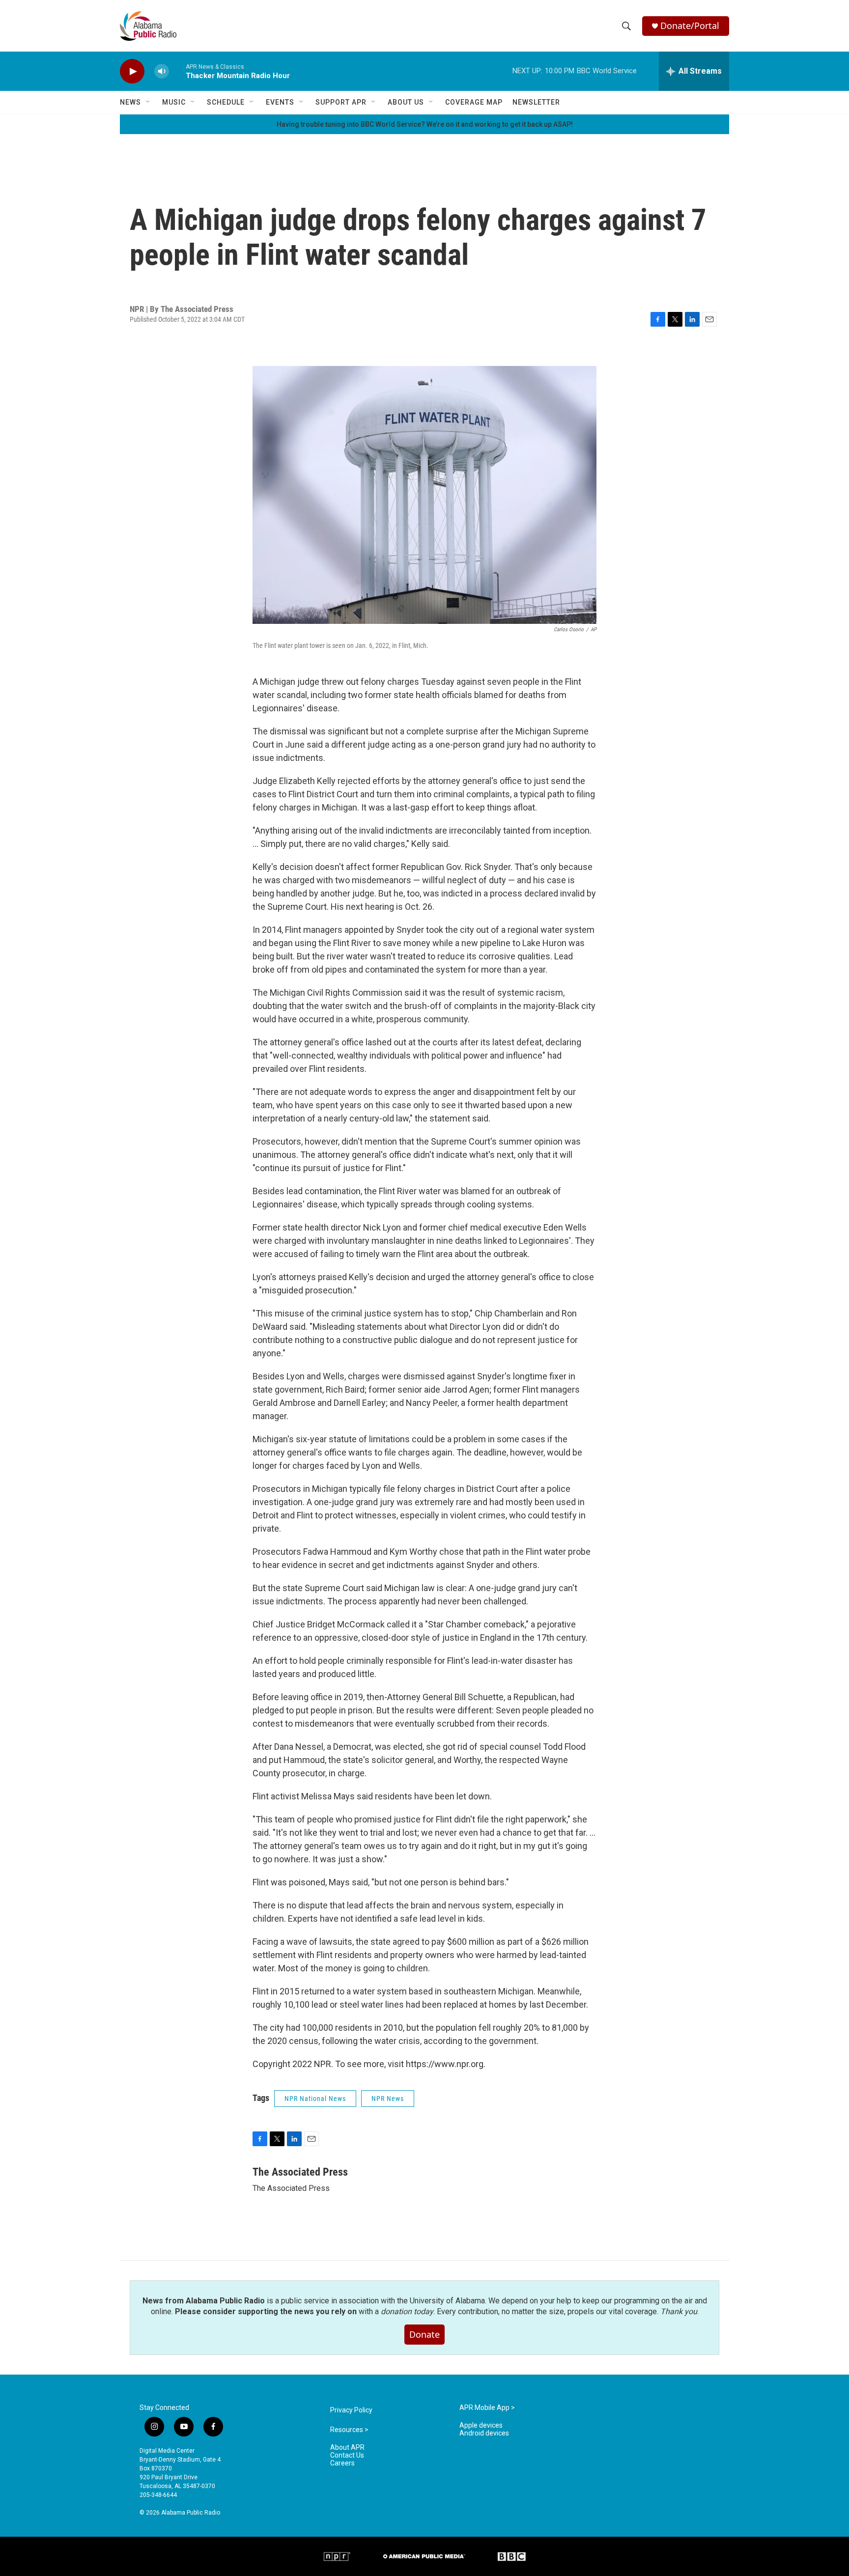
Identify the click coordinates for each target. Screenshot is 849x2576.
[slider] (177, 71)
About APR (347, 2448)
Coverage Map (474, 102)
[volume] (162, 71)
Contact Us (347, 2455)
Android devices (484, 2433)
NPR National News (315, 2099)
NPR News (388, 2099)
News (130, 102)
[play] (132, 71)
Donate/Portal (690, 26)
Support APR (341, 102)
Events (280, 102)
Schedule (226, 102)
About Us (406, 102)
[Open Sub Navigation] (148, 102)
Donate (424, 2334)
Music (174, 102)
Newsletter (536, 102)
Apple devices (481, 2425)
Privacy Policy (351, 2410)
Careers (342, 2463)
